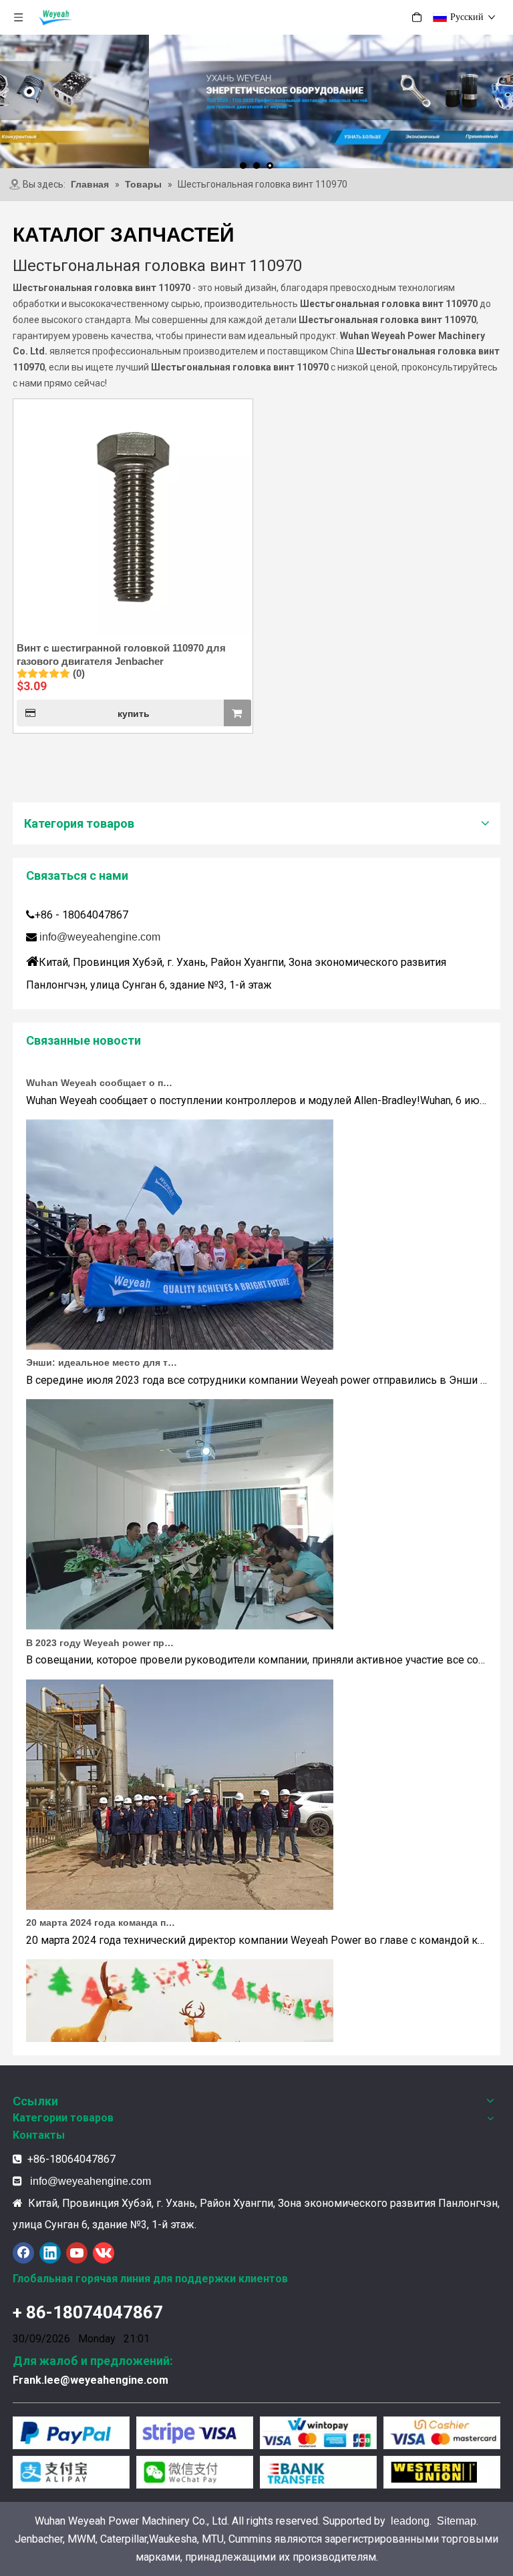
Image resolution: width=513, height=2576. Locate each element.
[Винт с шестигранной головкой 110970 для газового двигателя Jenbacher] (133, 518)
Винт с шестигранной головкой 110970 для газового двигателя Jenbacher (121, 655)
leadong (410, 2521)
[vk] (104, 2253)
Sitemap (457, 2521)
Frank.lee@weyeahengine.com (91, 2380)
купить (134, 714)
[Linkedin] (50, 2253)
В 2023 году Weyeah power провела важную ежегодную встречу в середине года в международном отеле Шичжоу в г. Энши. (102, 1621)
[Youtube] (77, 2253)
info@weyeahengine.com (100, 937)
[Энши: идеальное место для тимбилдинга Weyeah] (180, 1325)
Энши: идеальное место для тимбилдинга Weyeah (102, 1341)
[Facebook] (23, 2253)
